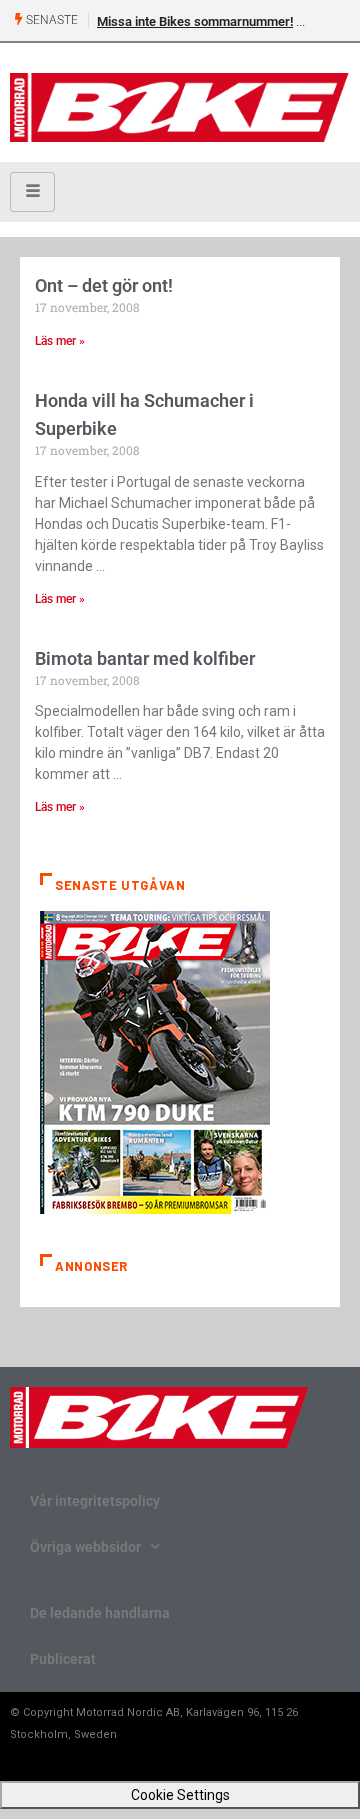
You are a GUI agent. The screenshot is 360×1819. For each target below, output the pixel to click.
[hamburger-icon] (32, 192)
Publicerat (63, 1659)
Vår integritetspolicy (95, 1501)
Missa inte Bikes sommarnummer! (195, 21)
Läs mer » (60, 341)
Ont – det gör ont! (104, 285)
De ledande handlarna (100, 1613)
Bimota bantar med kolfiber (145, 658)
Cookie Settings (180, 1795)
